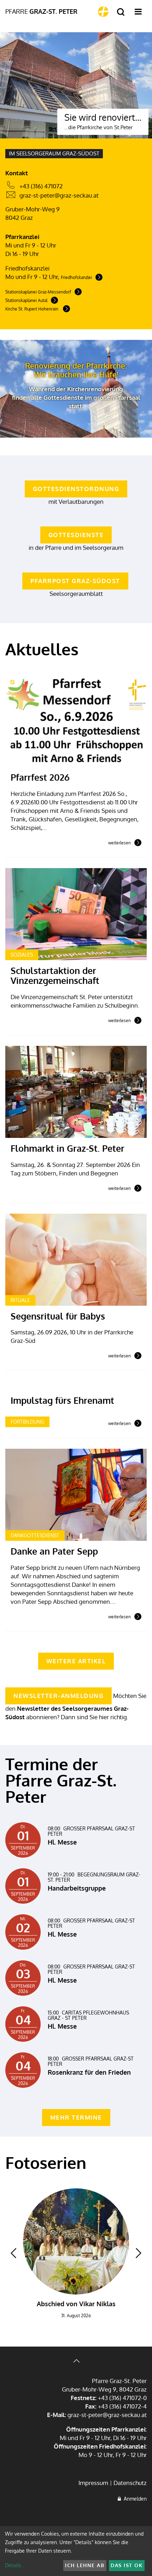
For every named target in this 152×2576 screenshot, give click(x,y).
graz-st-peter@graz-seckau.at (59, 195)
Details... (15, 2565)
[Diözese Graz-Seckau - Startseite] (103, 12)
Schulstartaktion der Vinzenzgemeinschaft (55, 975)
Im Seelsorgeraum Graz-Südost (54, 153)
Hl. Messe (62, 1842)
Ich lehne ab (85, 2565)
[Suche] (121, 12)
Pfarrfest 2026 (40, 777)
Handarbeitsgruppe (77, 1888)
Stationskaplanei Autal (26, 300)
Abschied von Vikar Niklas (76, 2304)
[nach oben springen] (76, 2362)
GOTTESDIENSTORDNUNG (76, 489)
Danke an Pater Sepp (54, 1551)
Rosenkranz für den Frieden (89, 2072)
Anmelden (134, 2499)
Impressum (93, 2483)
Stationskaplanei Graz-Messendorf (38, 292)
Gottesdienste (76, 535)
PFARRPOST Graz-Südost (75, 581)
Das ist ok (127, 2565)
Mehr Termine (76, 2117)
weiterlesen (119, 843)
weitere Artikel (76, 1661)
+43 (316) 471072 (41, 186)
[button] (13, 2253)
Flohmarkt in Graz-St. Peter (68, 1148)
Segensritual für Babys (58, 1316)
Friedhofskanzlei (76, 277)
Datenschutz (130, 2483)
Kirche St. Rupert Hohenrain (32, 309)
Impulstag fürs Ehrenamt (62, 1400)
